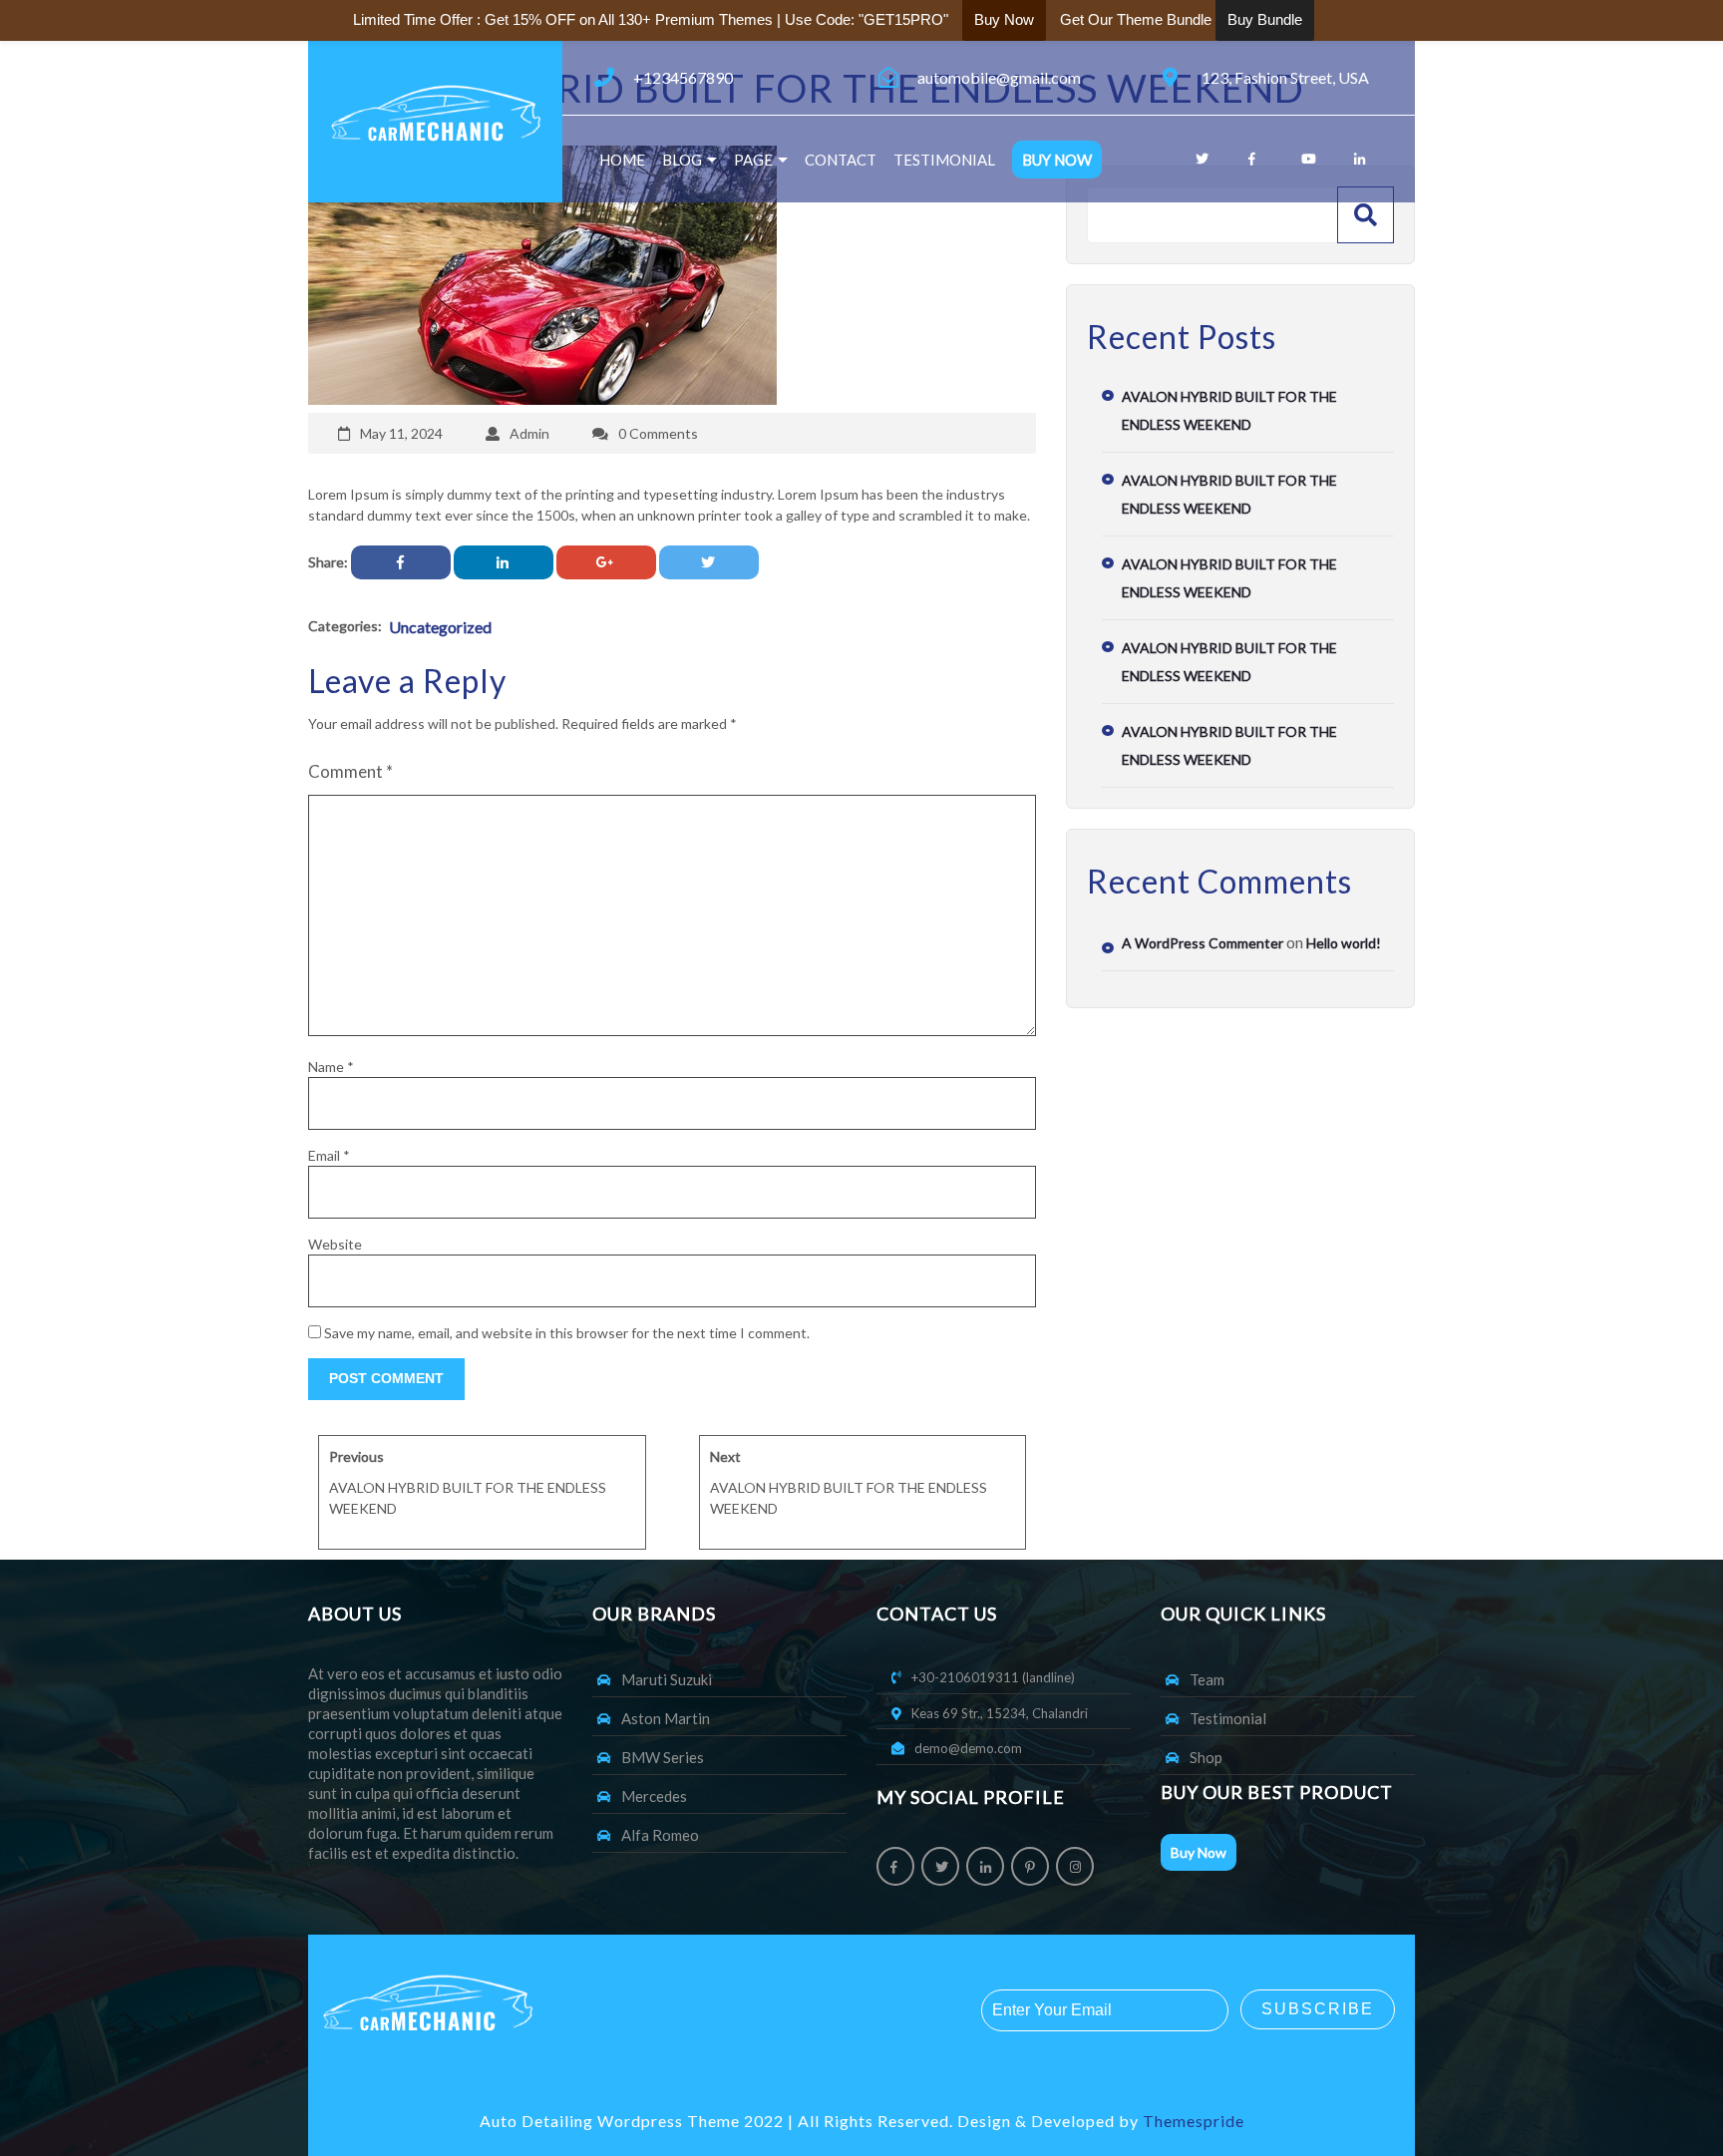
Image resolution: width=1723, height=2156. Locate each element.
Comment (350, 771)
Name (331, 1067)
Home (622, 160)
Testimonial (944, 160)
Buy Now (1057, 160)
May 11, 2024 (401, 433)
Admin (529, 433)
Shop (1206, 1757)
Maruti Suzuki (667, 1679)
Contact (841, 160)
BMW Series (663, 1757)
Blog (682, 160)
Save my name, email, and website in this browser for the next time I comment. (567, 1333)
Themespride (1192, 2121)
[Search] (1366, 215)
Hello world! (1344, 943)
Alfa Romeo (660, 1835)
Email (329, 1155)
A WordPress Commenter (1203, 943)
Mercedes (654, 1796)
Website (335, 1244)
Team (1207, 1679)
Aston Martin (666, 1718)
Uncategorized (440, 627)
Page (753, 160)
